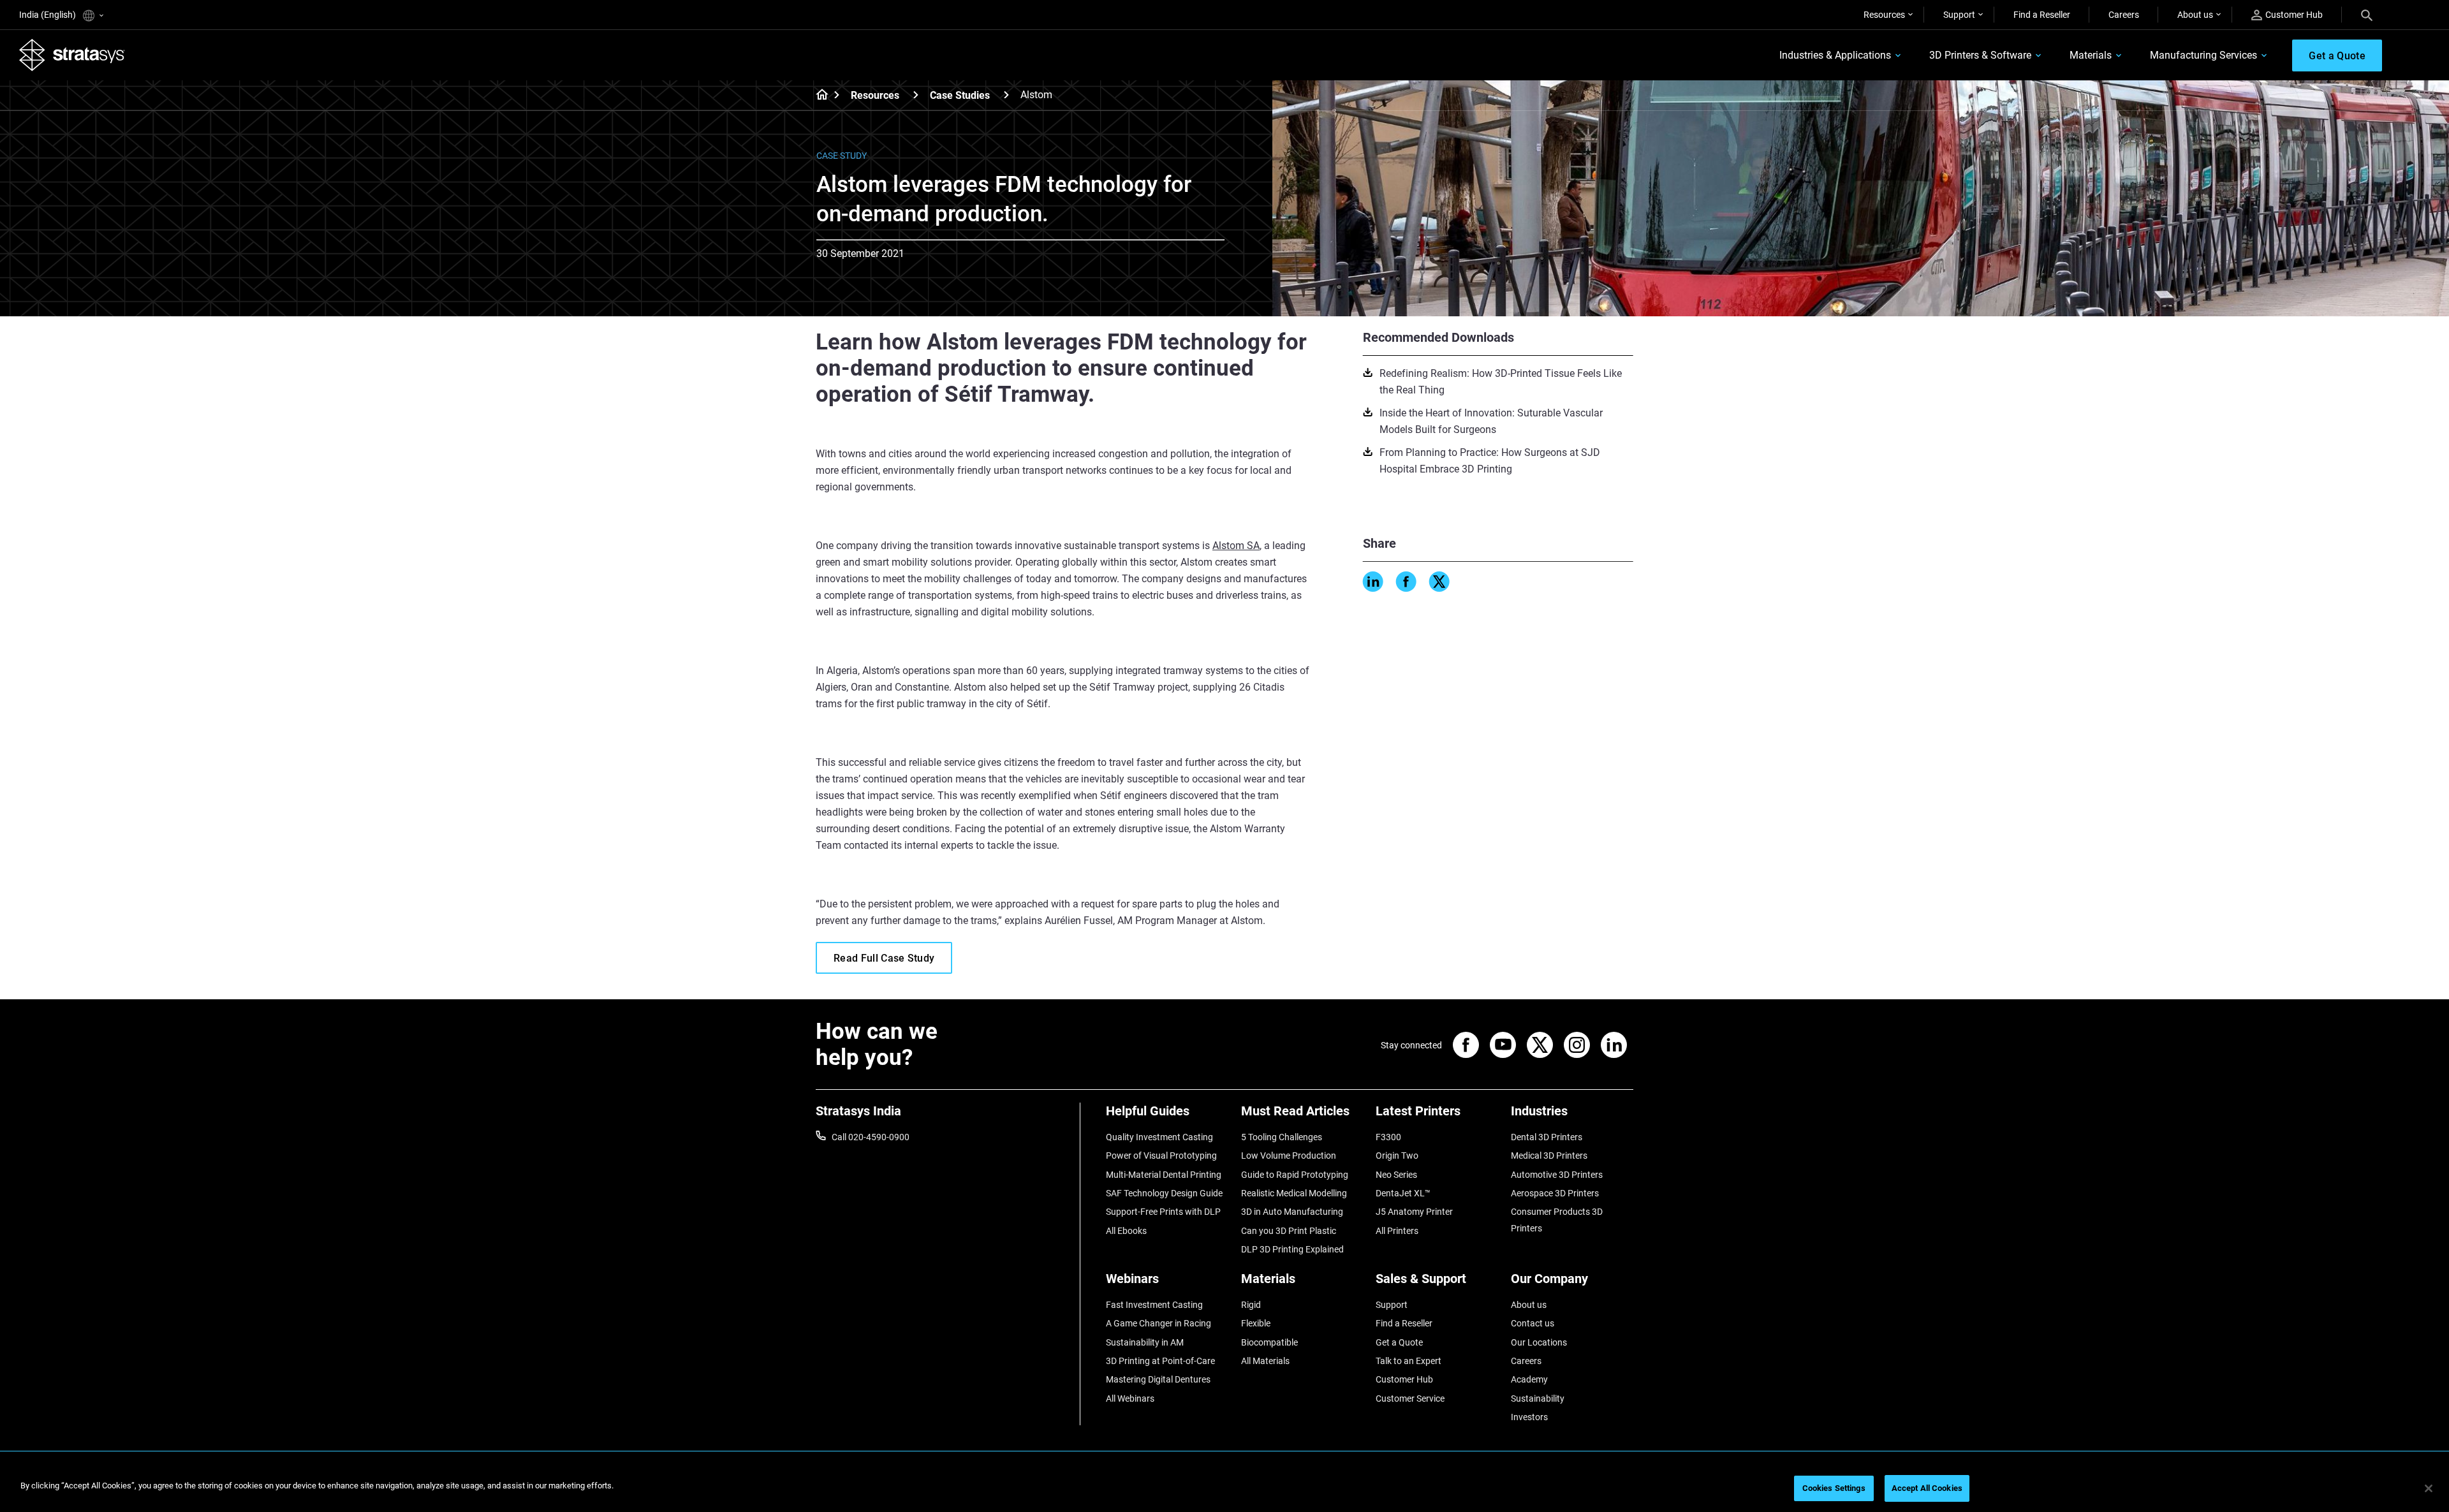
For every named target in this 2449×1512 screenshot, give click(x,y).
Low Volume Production (1289, 1156)
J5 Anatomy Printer (1414, 1212)
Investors (1529, 1417)
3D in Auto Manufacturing (1292, 1212)
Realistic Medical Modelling (1294, 1193)
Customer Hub (2294, 15)
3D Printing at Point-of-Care (1160, 1361)
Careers (2124, 15)
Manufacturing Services (2203, 55)
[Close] (2429, 1488)
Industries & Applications (1835, 55)
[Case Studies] (1006, 95)
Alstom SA (1236, 546)
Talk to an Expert (1408, 1361)
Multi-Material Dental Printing (1164, 1175)
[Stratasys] (72, 55)
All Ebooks (1126, 1231)
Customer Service (1410, 1398)
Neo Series (1396, 1175)
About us (2195, 15)
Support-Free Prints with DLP (1163, 1212)
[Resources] (916, 95)
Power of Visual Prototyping (1161, 1156)
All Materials (1265, 1361)
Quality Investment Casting (1159, 1137)
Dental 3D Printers (1547, 1137)
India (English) (48, 15)
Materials (2091, 55)
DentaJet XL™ (1403, 1193)
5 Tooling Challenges (1282, 1137)
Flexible (1256, 1323)
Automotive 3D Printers (1557, 1175)
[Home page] (818, 96)
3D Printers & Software (1980, 55)
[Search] (2367, 15)
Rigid (1251, 1305)
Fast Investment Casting (1154, 1305)
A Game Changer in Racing (1158, 1323)
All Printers (1397, 1231)
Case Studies (960, 95)
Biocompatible (1269, 1342)
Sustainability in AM (1145, 1342)
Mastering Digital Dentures (1158, 1379)
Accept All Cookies (1927, 1488)
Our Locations (1539, 1342)
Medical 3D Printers (1549, 1156)
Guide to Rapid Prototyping (1295, 1175)
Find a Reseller (2042, 15)
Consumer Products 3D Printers (1557, 1220)
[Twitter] (1439, 582)
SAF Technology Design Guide (1164, 1193)
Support (1959, 15)
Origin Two (1397, 1156)
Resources (1884, 15)
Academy (1529, 1379)
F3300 (1388, 1137)
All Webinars (1130, 1398)
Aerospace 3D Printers (1555, 1193)
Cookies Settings (1834, 1488)
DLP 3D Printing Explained (1292, 1249)
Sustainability (1538, 1398)
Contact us (1533, 1323)
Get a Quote (1399, 1342)
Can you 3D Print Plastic (1289, 1231)
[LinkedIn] (1373, 582)
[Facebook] (1406, 582)
